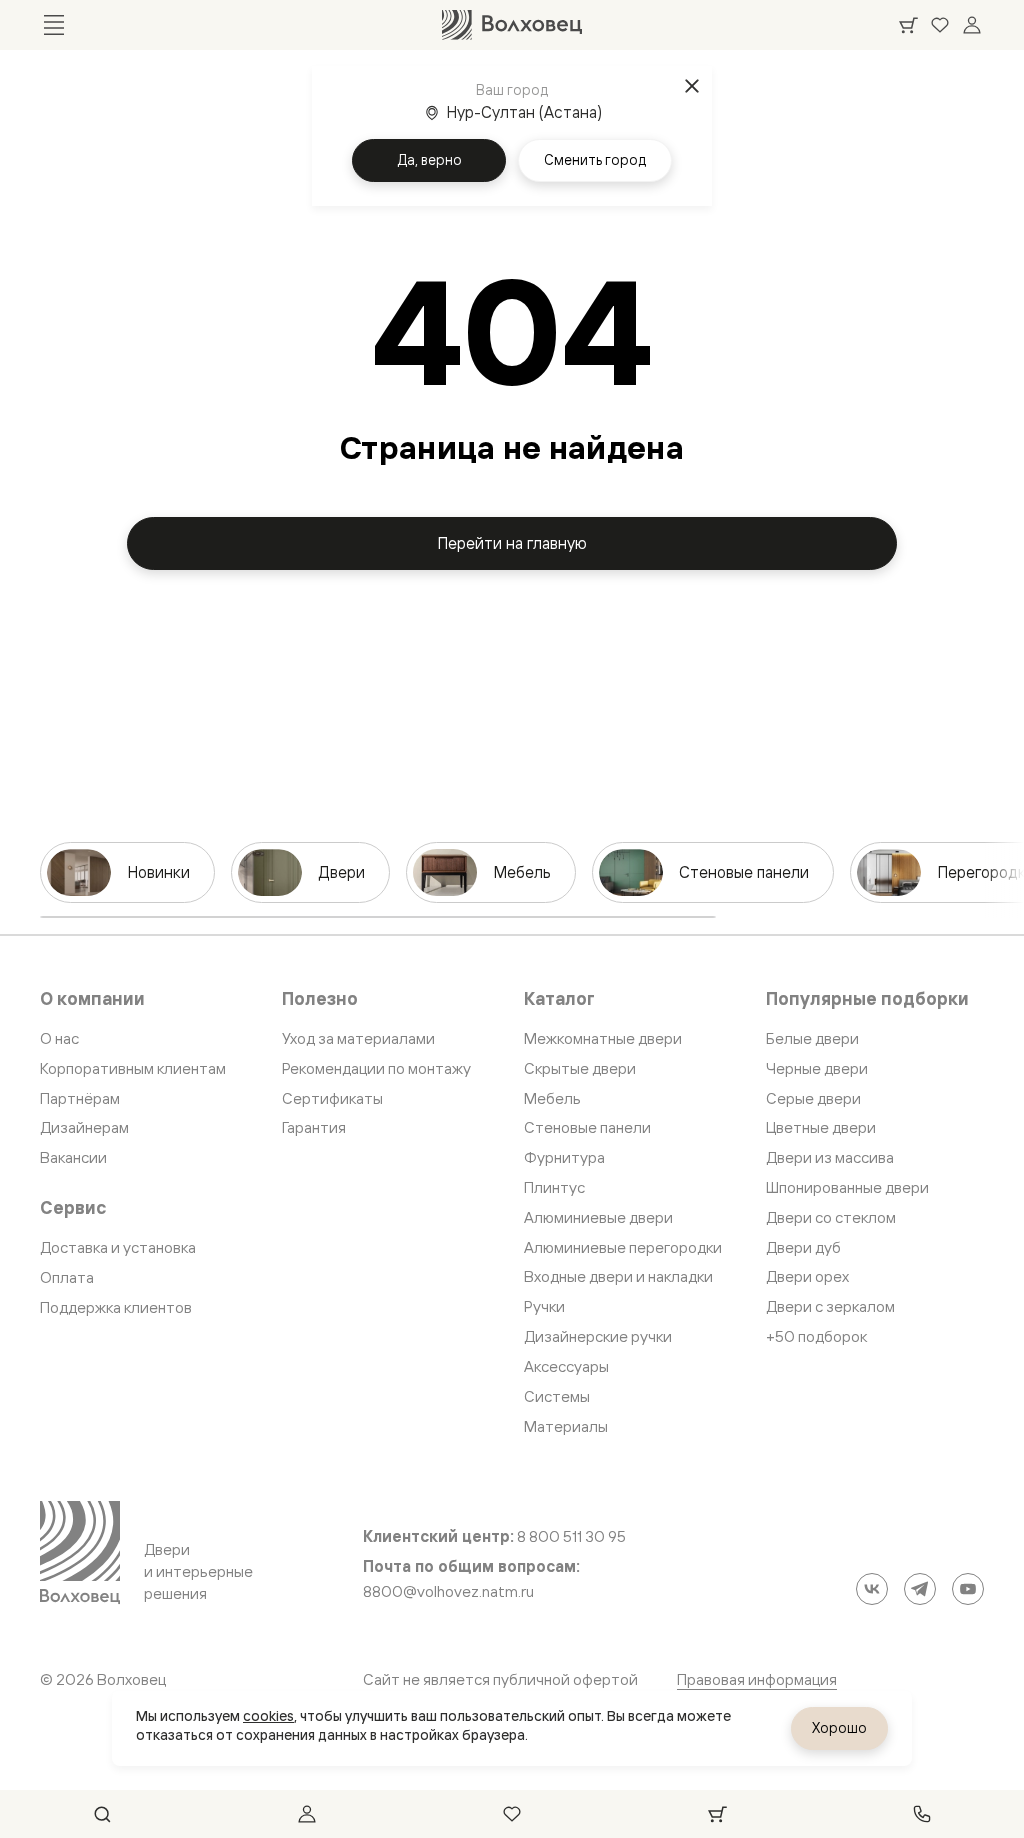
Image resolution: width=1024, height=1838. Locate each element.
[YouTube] (968, 1589)
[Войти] (972, 25)
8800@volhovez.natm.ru (448, 1592)
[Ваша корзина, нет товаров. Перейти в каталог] (908, 25)
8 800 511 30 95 (571, 1537)
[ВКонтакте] (872, 1589)
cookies (268, 1716)
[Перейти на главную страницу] (512, 25)
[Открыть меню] (54, 25)
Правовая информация (757, 1679)
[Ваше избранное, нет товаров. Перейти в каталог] (940, 25)
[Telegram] (920, 1589)
